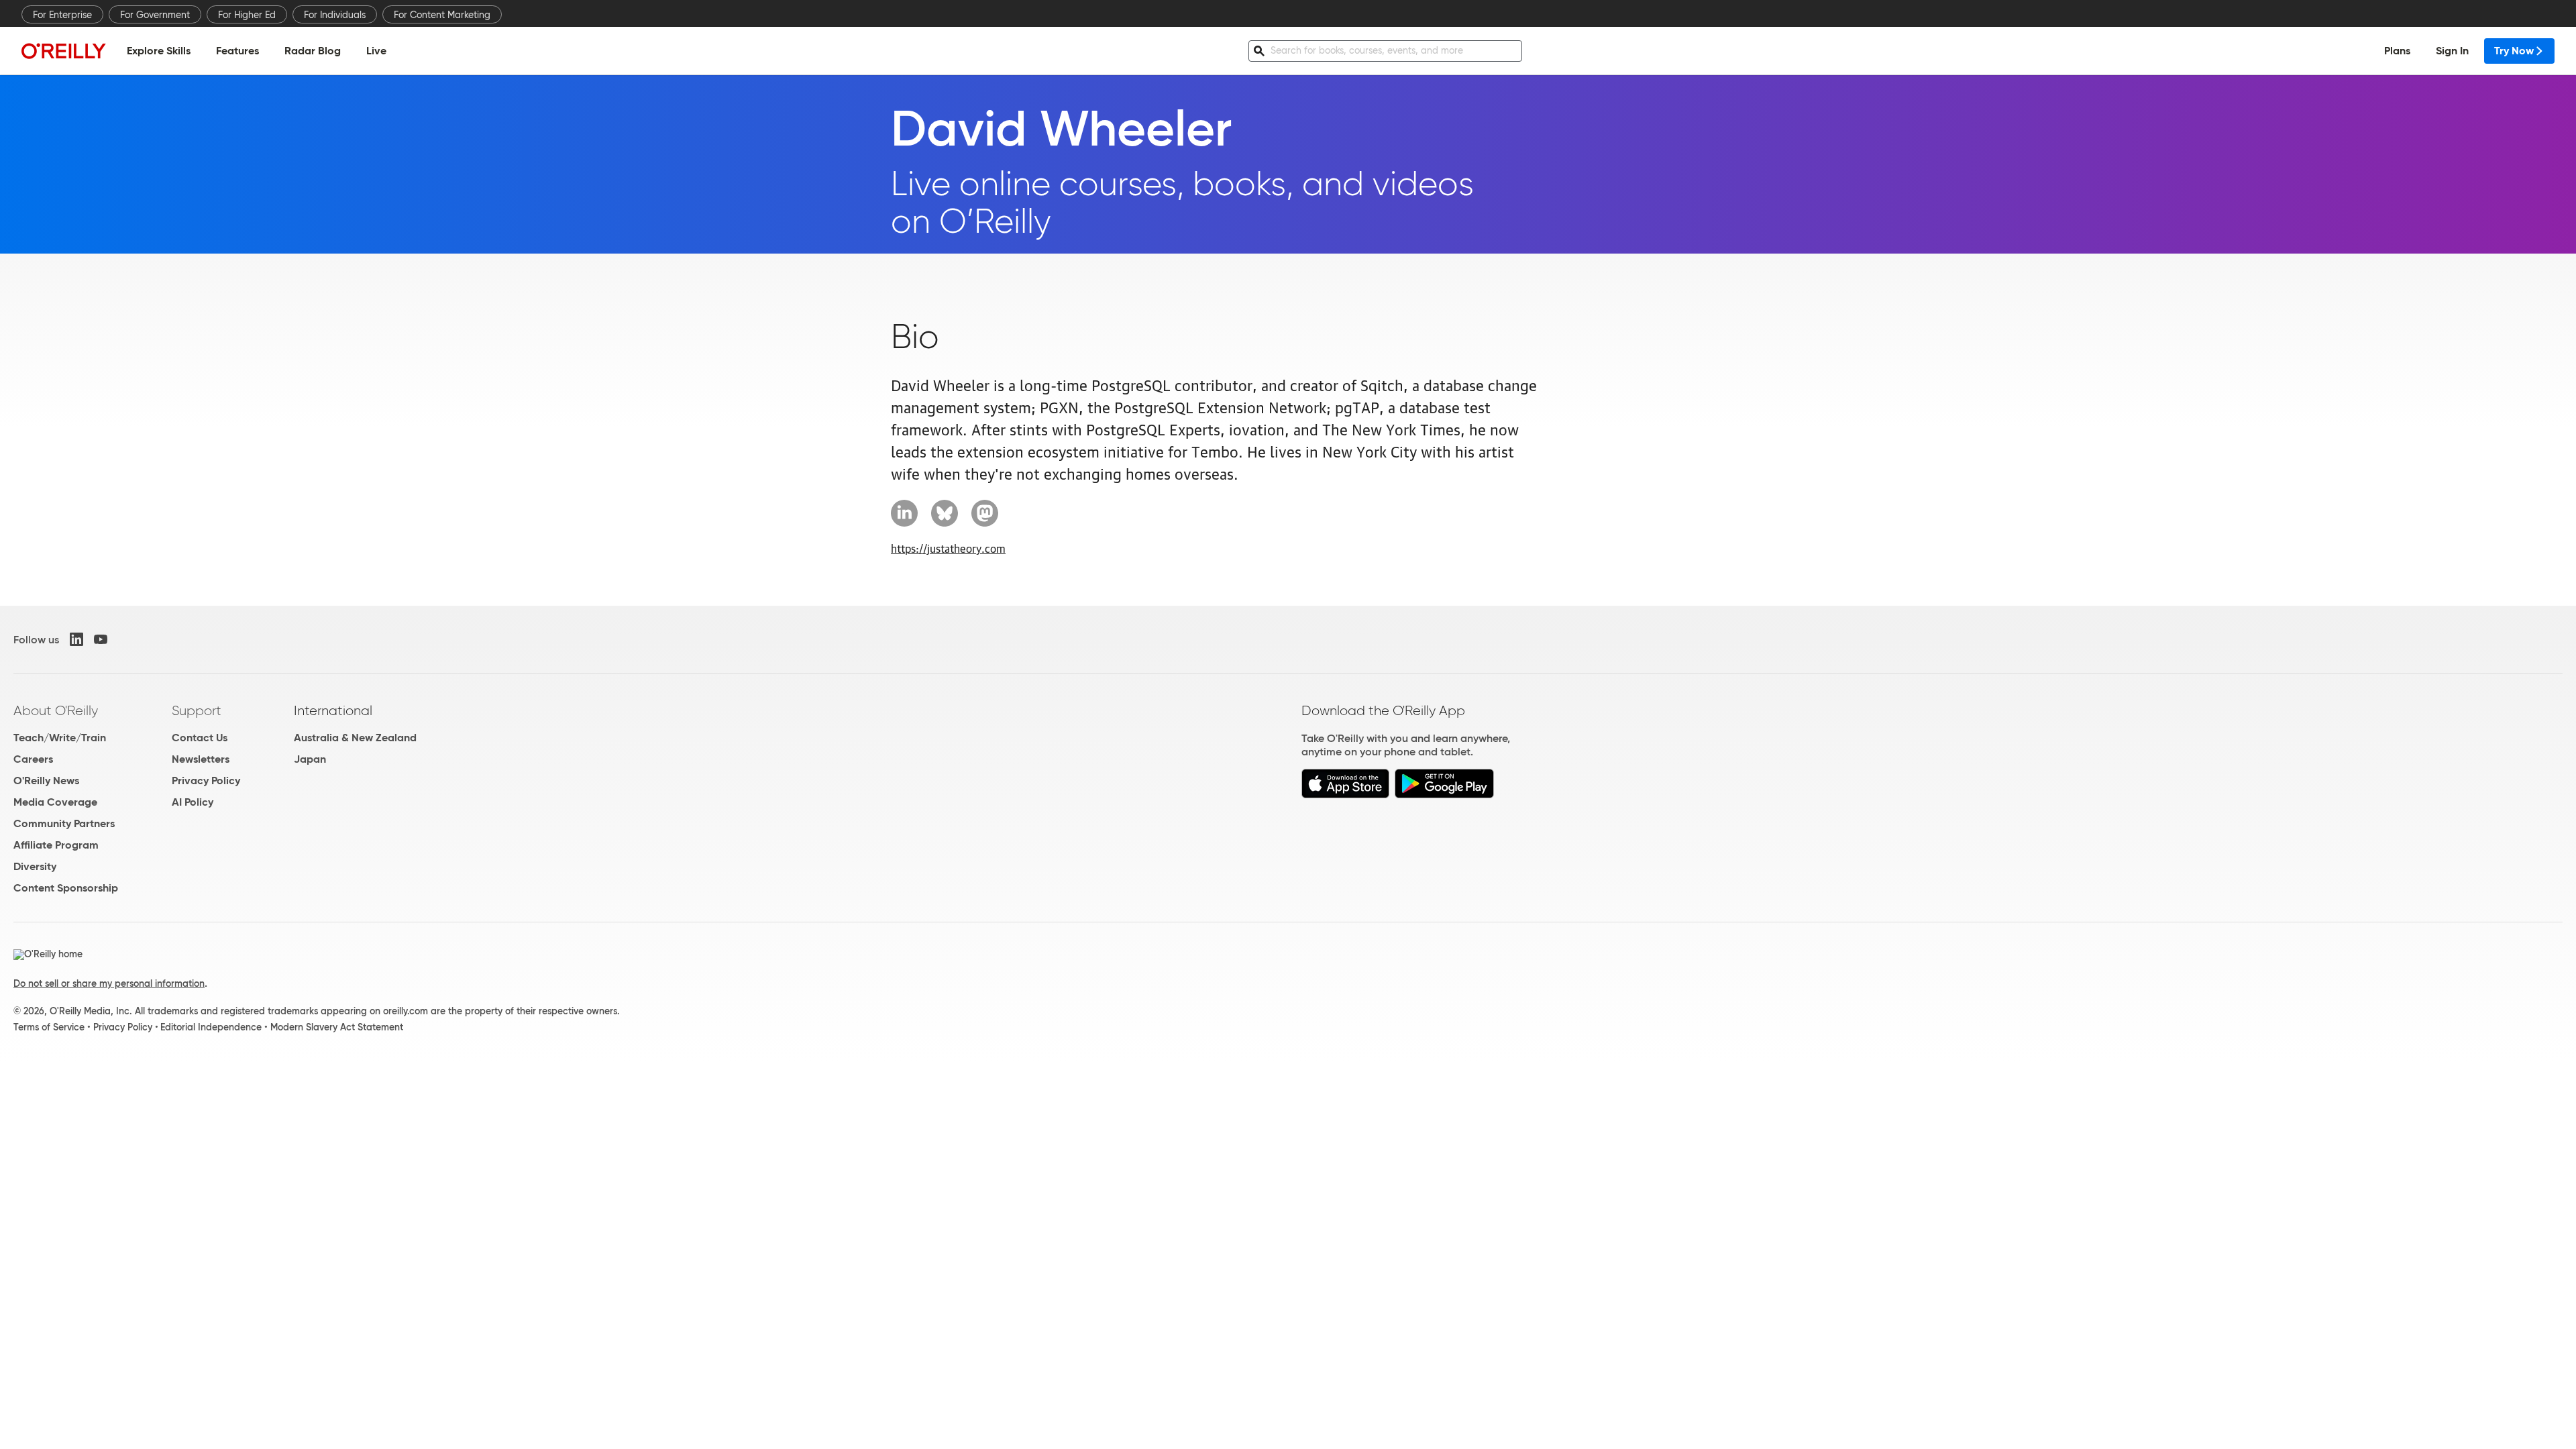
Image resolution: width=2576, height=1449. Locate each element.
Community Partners (64, 823)
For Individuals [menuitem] (335, 15)
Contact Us (200, 738)
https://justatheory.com (948, 548)
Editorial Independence (211, 1027)
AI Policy (193, 802)
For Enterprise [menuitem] (62, 15)
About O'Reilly (56, 710)
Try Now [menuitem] (2514, 51)
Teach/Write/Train (60, 738)
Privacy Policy (206, 781)
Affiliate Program (56, 845)
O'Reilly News (46, 781)
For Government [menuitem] (155, 15)
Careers (33, 759)
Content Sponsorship (66, 888)
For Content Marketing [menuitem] (442, 15)
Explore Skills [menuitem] (159, 51)
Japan (310, 759)
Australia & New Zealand (355, 738)
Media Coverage (55, 802)
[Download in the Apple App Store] (1345, 795)
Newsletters (201, 759)
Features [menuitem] (237, 51)
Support (197, 710)
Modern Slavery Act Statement (337, 1027)
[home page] (64, 51)
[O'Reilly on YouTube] (101, 639)
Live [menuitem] (376, 51)
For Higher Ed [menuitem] (247, 15)
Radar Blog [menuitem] (313, 51)
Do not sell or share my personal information (109, 983)
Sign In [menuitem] (2452, 51)
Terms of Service (49, 1027)
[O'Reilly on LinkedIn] (76, 639)
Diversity (35, 866)
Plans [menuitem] (2397, 51)
